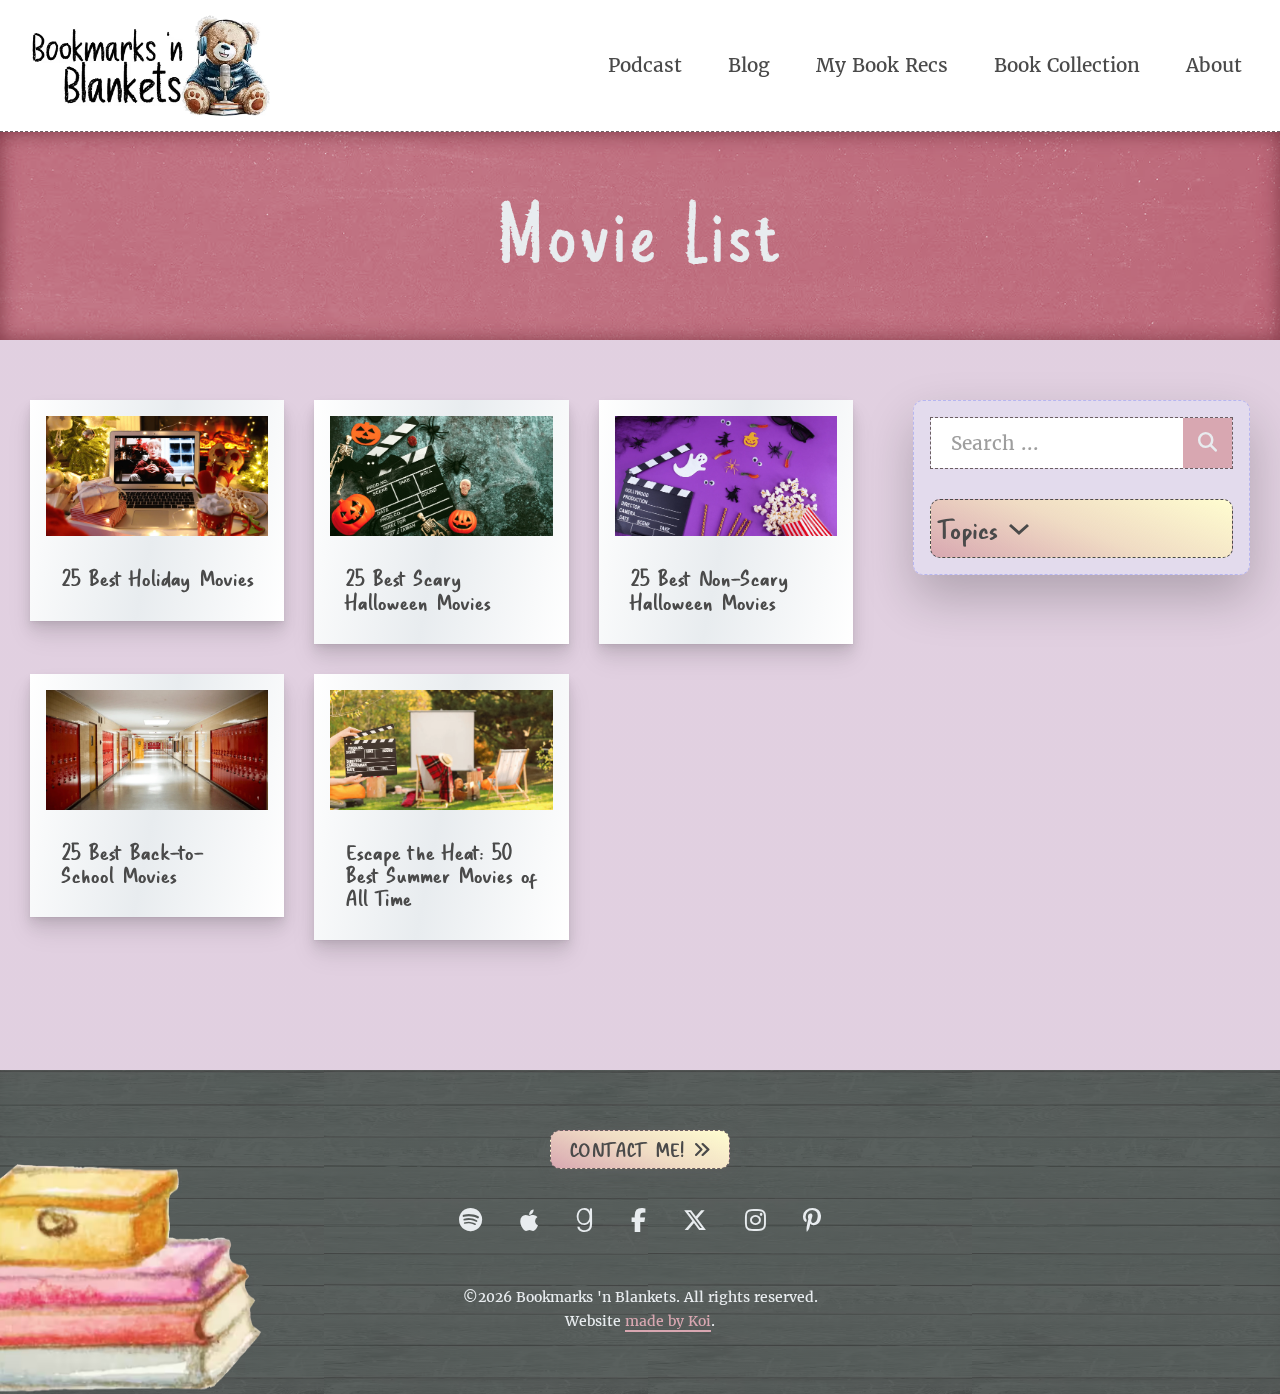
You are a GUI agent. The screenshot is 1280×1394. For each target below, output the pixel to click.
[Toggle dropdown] (1019, 529)
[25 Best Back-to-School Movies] (157, 795)
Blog (749, 65)
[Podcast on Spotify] (470, 1220)
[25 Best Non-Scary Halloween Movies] (726, 521)
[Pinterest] (812, 1220)
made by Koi (668, 1321)
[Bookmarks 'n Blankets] (150, 64)
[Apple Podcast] (529, 1220)
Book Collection (1067, 65)
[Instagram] (755, 1220)
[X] (695, 1220)
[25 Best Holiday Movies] (157, 510)
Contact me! (626, 1149)
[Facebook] (638, 1220)
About (1214, 65)
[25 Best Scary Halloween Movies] (441, 521)
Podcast (645, 65)
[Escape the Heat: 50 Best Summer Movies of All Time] (441, 807)
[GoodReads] (584, 1220)
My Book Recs (882, 65)
